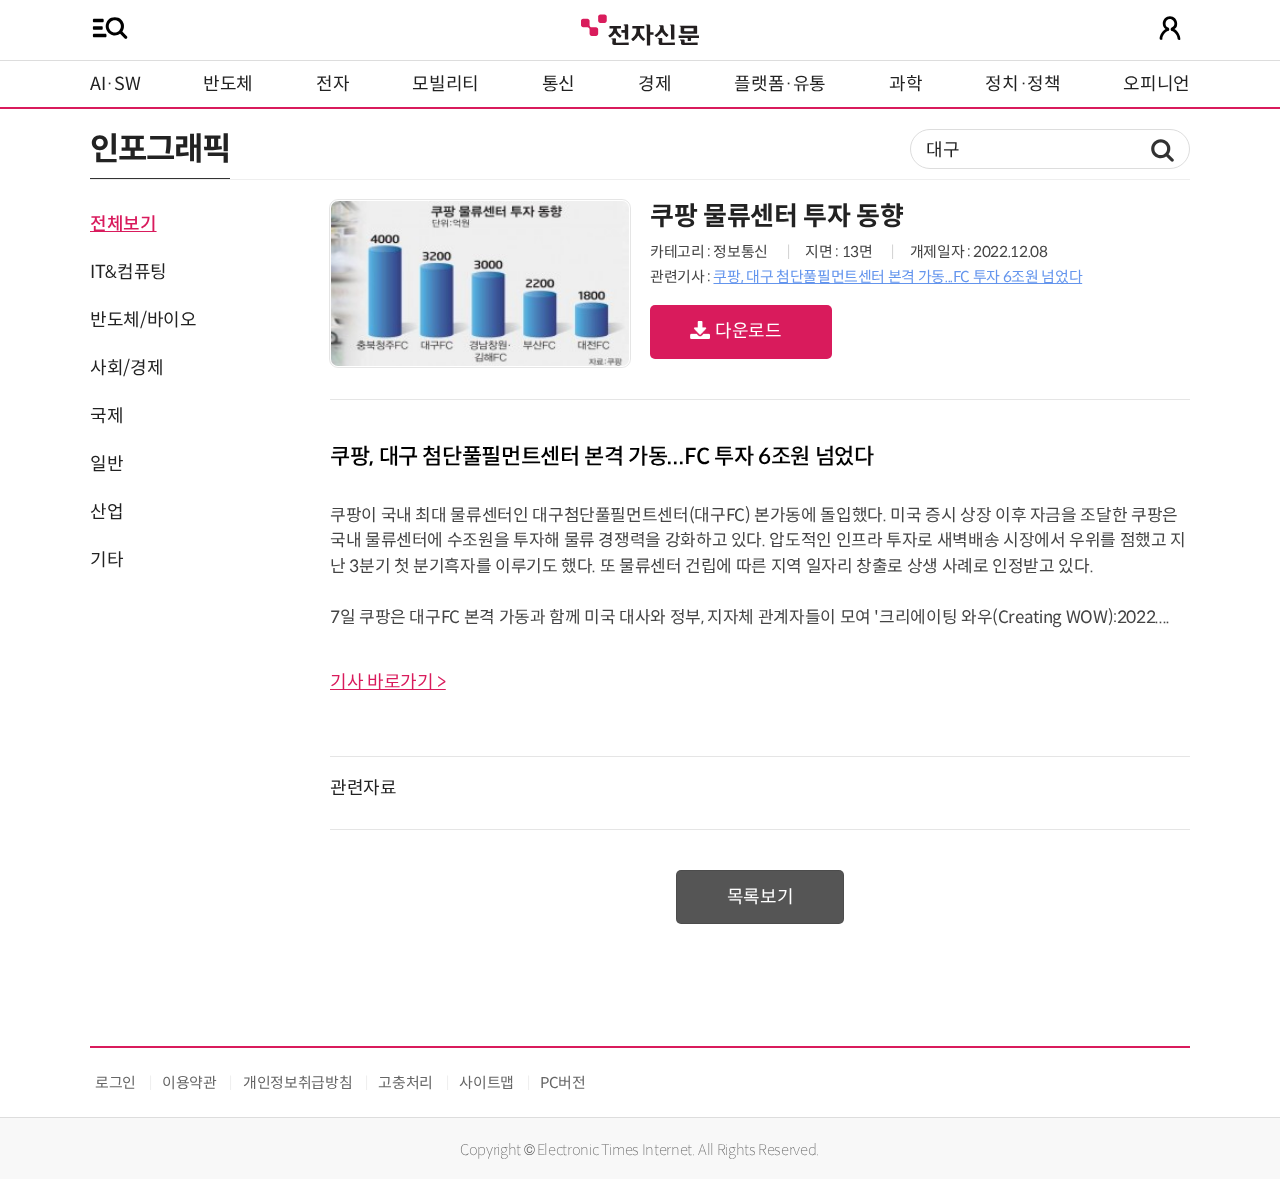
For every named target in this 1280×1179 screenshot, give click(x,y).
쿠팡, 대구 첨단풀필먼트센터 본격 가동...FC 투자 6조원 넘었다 (897, 276)
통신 (558, 84)
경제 (654, 84)
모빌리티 (445, 84)
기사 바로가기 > (388, 682)
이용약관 (189, 1082)
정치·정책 (1022, 84)
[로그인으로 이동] (1170, 28)
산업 (106, 512)
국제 (106, 416)
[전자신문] (640, 27)
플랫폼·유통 (780, 84)
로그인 (115, 1082)
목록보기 (760, 897)
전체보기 (123, 224)
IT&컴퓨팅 (128, 272)
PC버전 (563, 1082)
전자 (332, 84)
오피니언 (1156, 84)
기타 (106, 560)
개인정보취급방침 (297, 1082)
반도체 (228, 84)
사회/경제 (126, 368)
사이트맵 (486, 1082)
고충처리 (405, 1082)
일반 (106, 464)
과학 (905, 84)
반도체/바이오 (143, 320)
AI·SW (115, 84)
